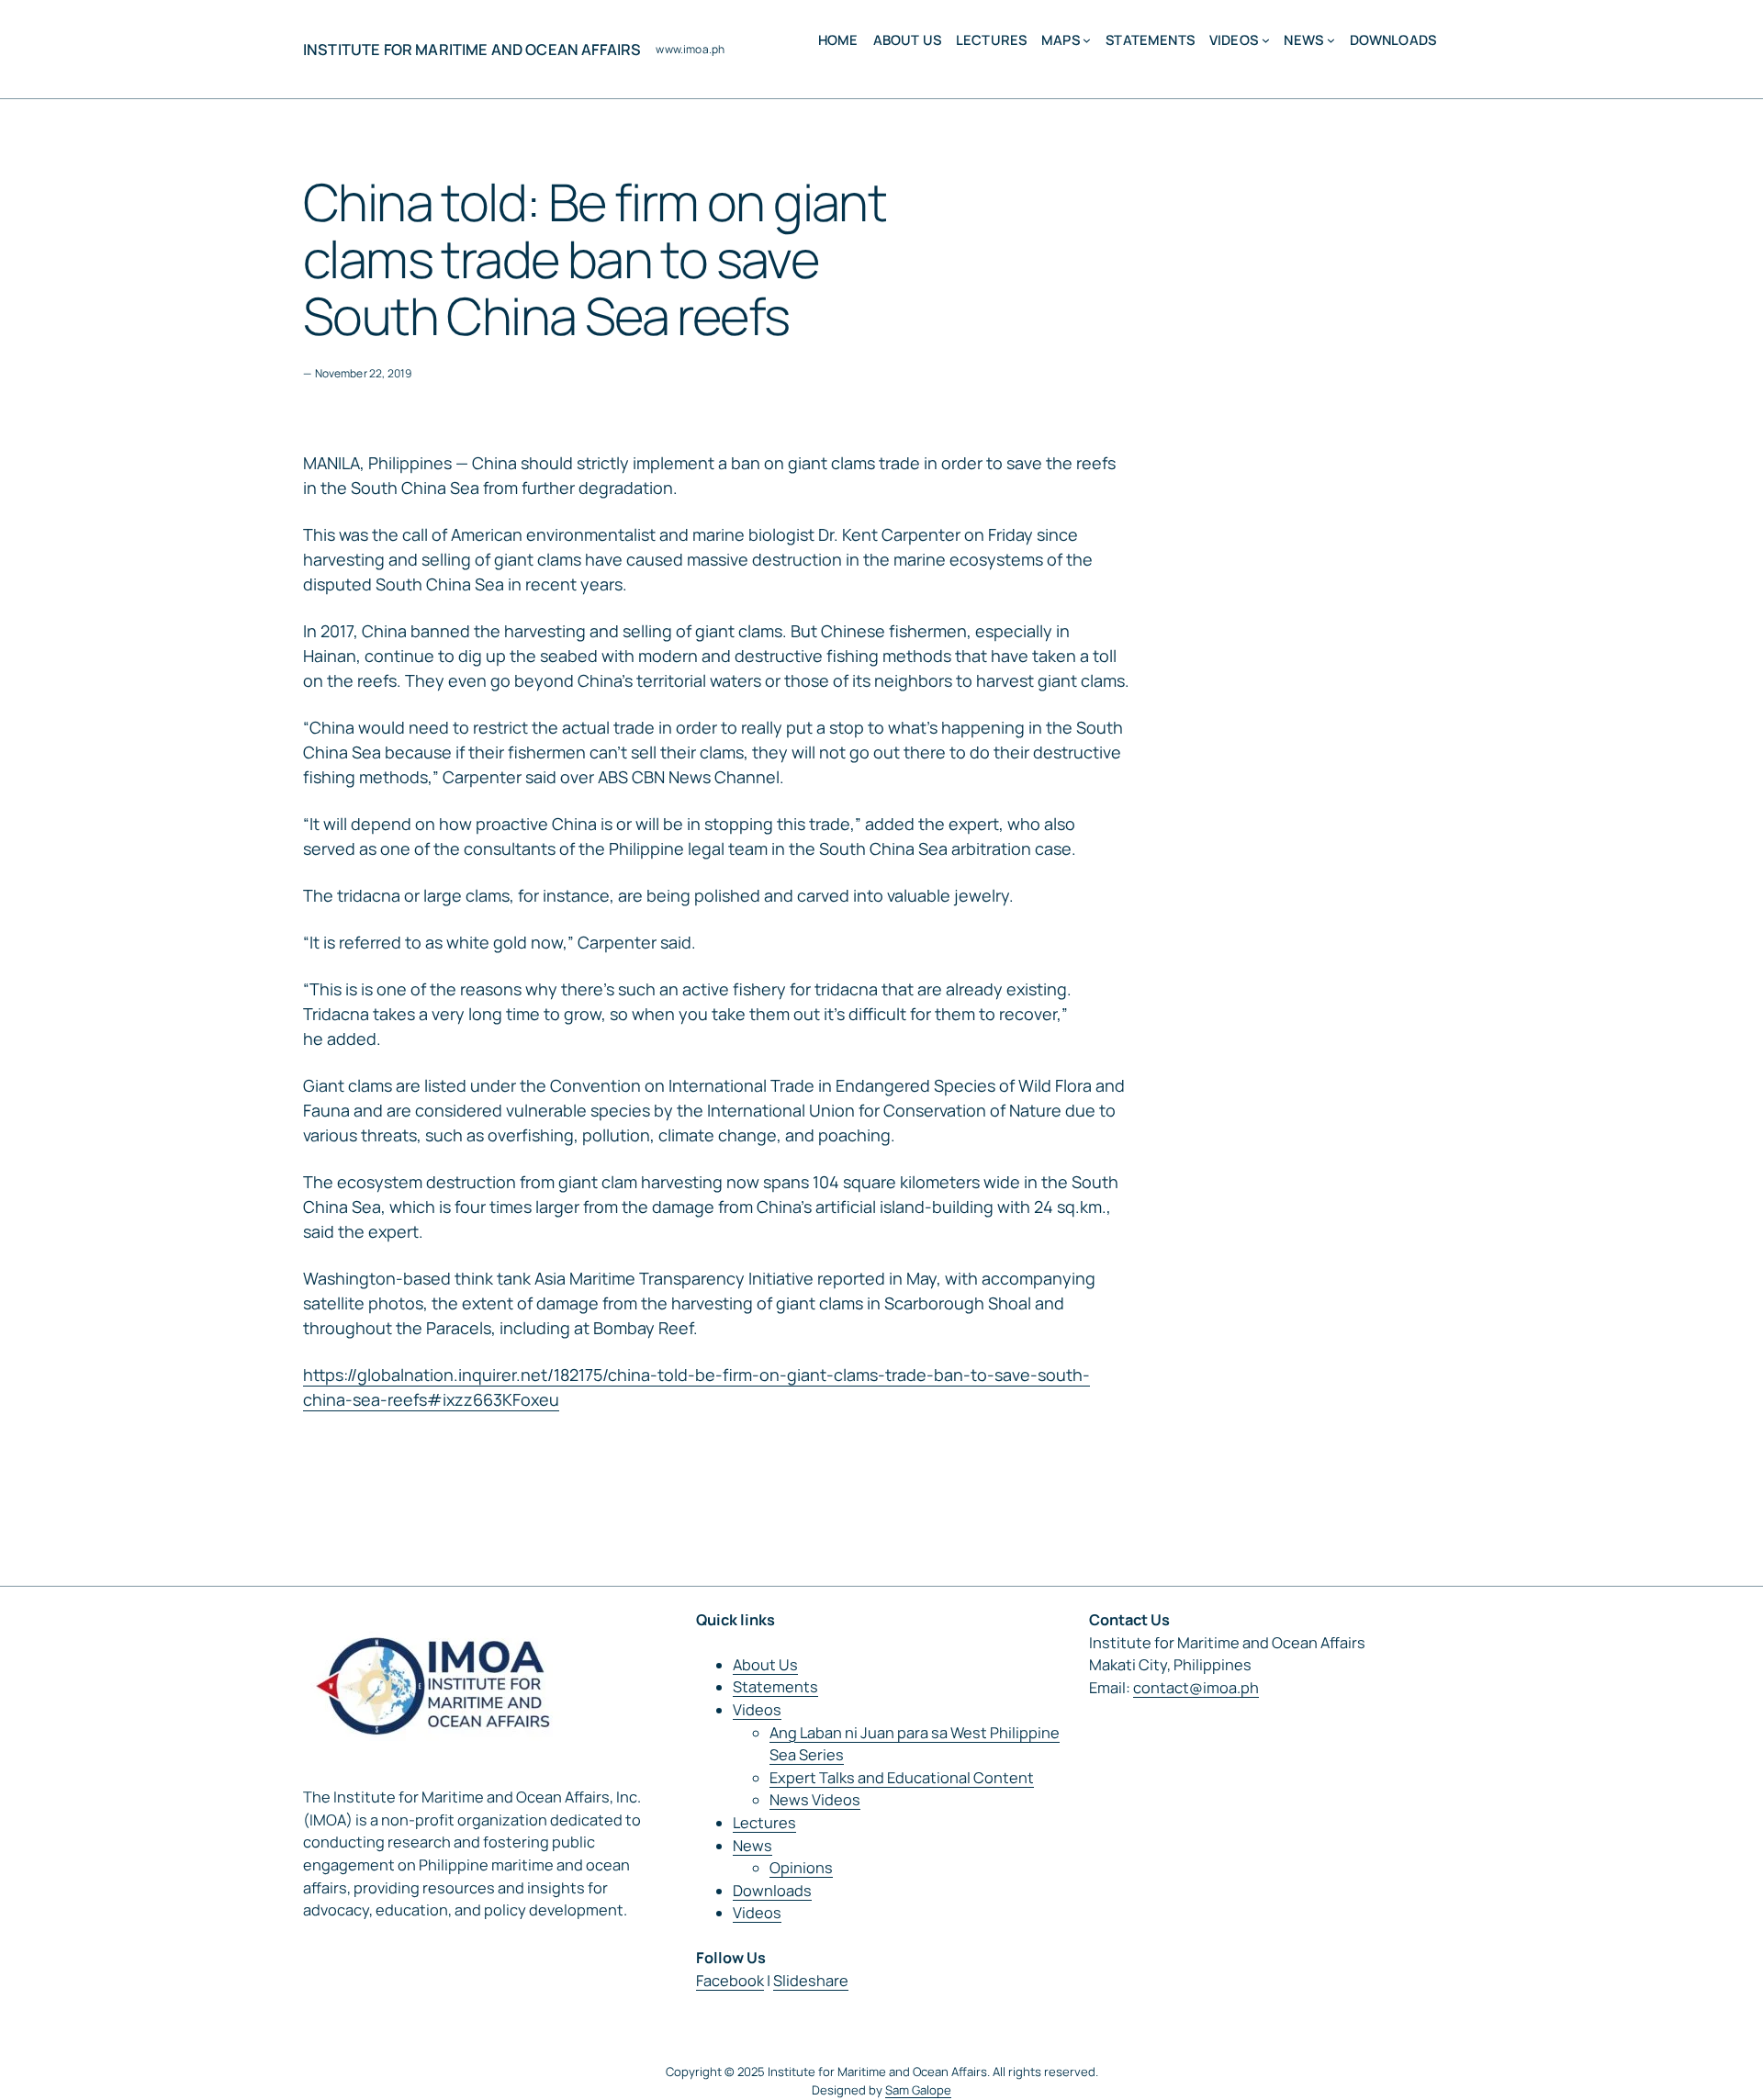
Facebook (730, 1981)
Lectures (764, 1823)
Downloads (772, 1891)
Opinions (801, 1868)
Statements (775, 1687)
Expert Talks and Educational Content (902, 1778)
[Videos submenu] (1266, 40)
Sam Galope (918, 2090)
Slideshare (811, 1981)
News (752, 1846)
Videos (757, 1710)
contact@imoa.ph (1196, 1688)
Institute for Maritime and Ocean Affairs (472, 50)
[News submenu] (1331, 40)
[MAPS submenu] (1087, 40)
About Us (765, 1665)
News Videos (815, 1800)
